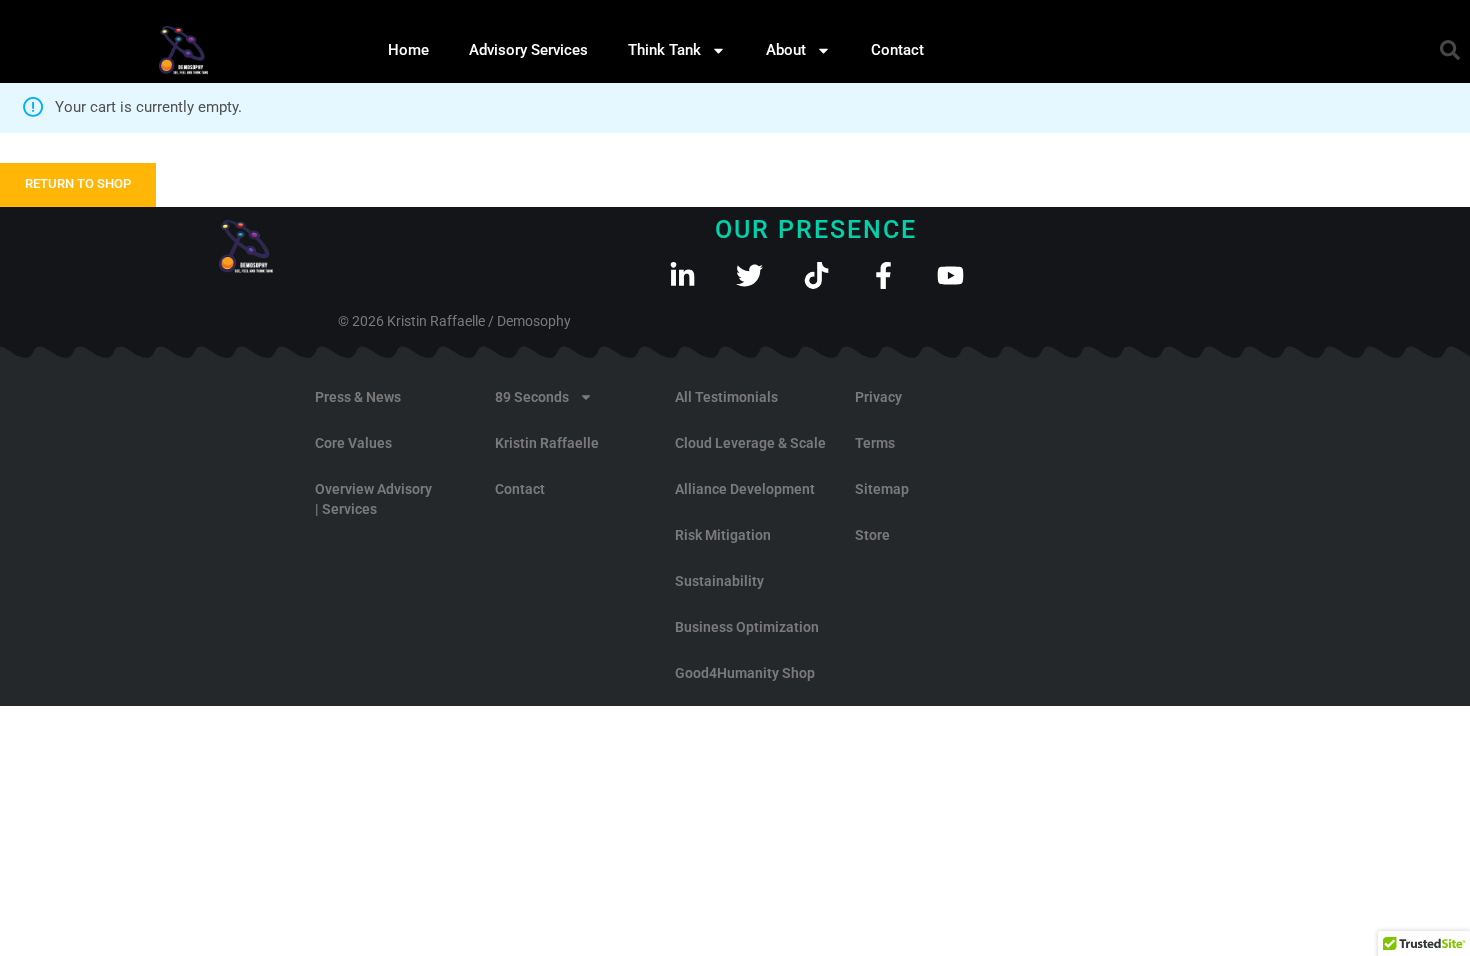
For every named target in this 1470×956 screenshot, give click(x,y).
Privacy (878, 397)
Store (872, 535)
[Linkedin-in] (682, 275)
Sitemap (882, 489)
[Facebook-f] (883, 275)
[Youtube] (950, 275)
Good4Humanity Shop (745, 673)
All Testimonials (726, 397)
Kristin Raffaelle (547, 443)
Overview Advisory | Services (373, 499)
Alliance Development (745, 489)
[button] (1450, 50)
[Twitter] (749, 275)
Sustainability (719, 581)
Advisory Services (528, 50)
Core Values (353, 443)
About (786, 50)
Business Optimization (747, 627)
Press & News (358, 397)
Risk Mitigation (723, 535)
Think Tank (664, 50)
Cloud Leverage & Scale (750, 443)
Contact (897, 50)
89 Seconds (532, 397)
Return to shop (78, 183)
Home (408, 50)
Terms (875, 443)
